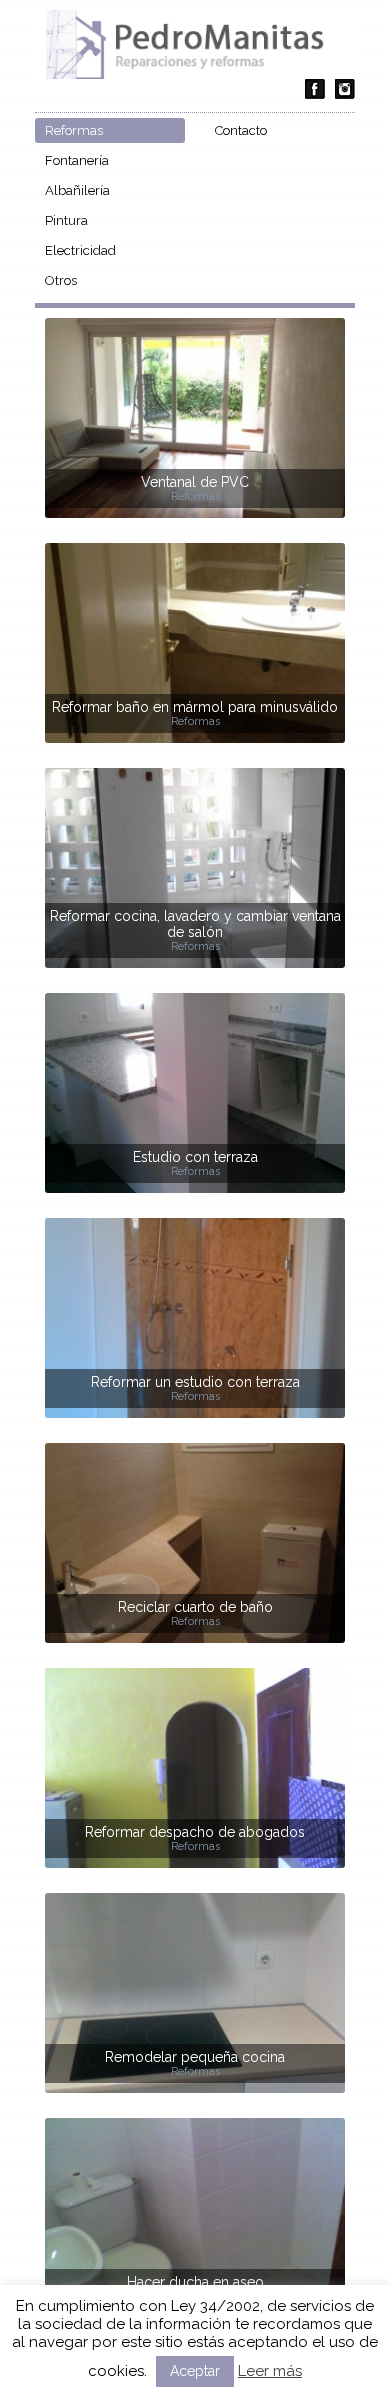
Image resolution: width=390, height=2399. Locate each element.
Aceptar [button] (195, 2371)
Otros (61, 280)
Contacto (241, 130)
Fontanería (77, 160)
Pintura (66, 220)
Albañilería (77, 190)
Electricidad (80, 250)
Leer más (270, 2371)
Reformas (74, 130)
